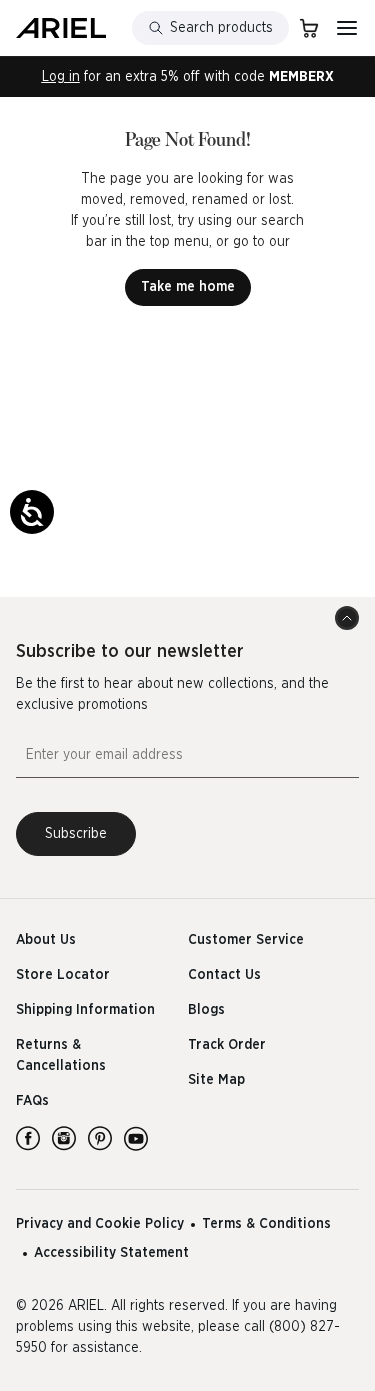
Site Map (216, 1080)
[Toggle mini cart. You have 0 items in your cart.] (309, 28)
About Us (46, 940)
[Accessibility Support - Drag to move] (32, 512)
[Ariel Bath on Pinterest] (100, 1138)
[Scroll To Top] (347, 618)
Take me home (188, 287)
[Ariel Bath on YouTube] (136, 1138)
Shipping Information (85, 1010)
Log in (61, 77)
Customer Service (246, 940)
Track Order (227, 1045)
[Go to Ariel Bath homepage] (61, 28)
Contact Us (224, 975)
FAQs (32, 1101)
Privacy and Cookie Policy (100, 1224)
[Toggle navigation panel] (347, 28)
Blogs (206, 1010)
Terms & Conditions (266, 1224)
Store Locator (63, 975)
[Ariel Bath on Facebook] (28, 1138)
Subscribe (76, 834)
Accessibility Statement (111, 1253)
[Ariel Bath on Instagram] (64, 1138)
